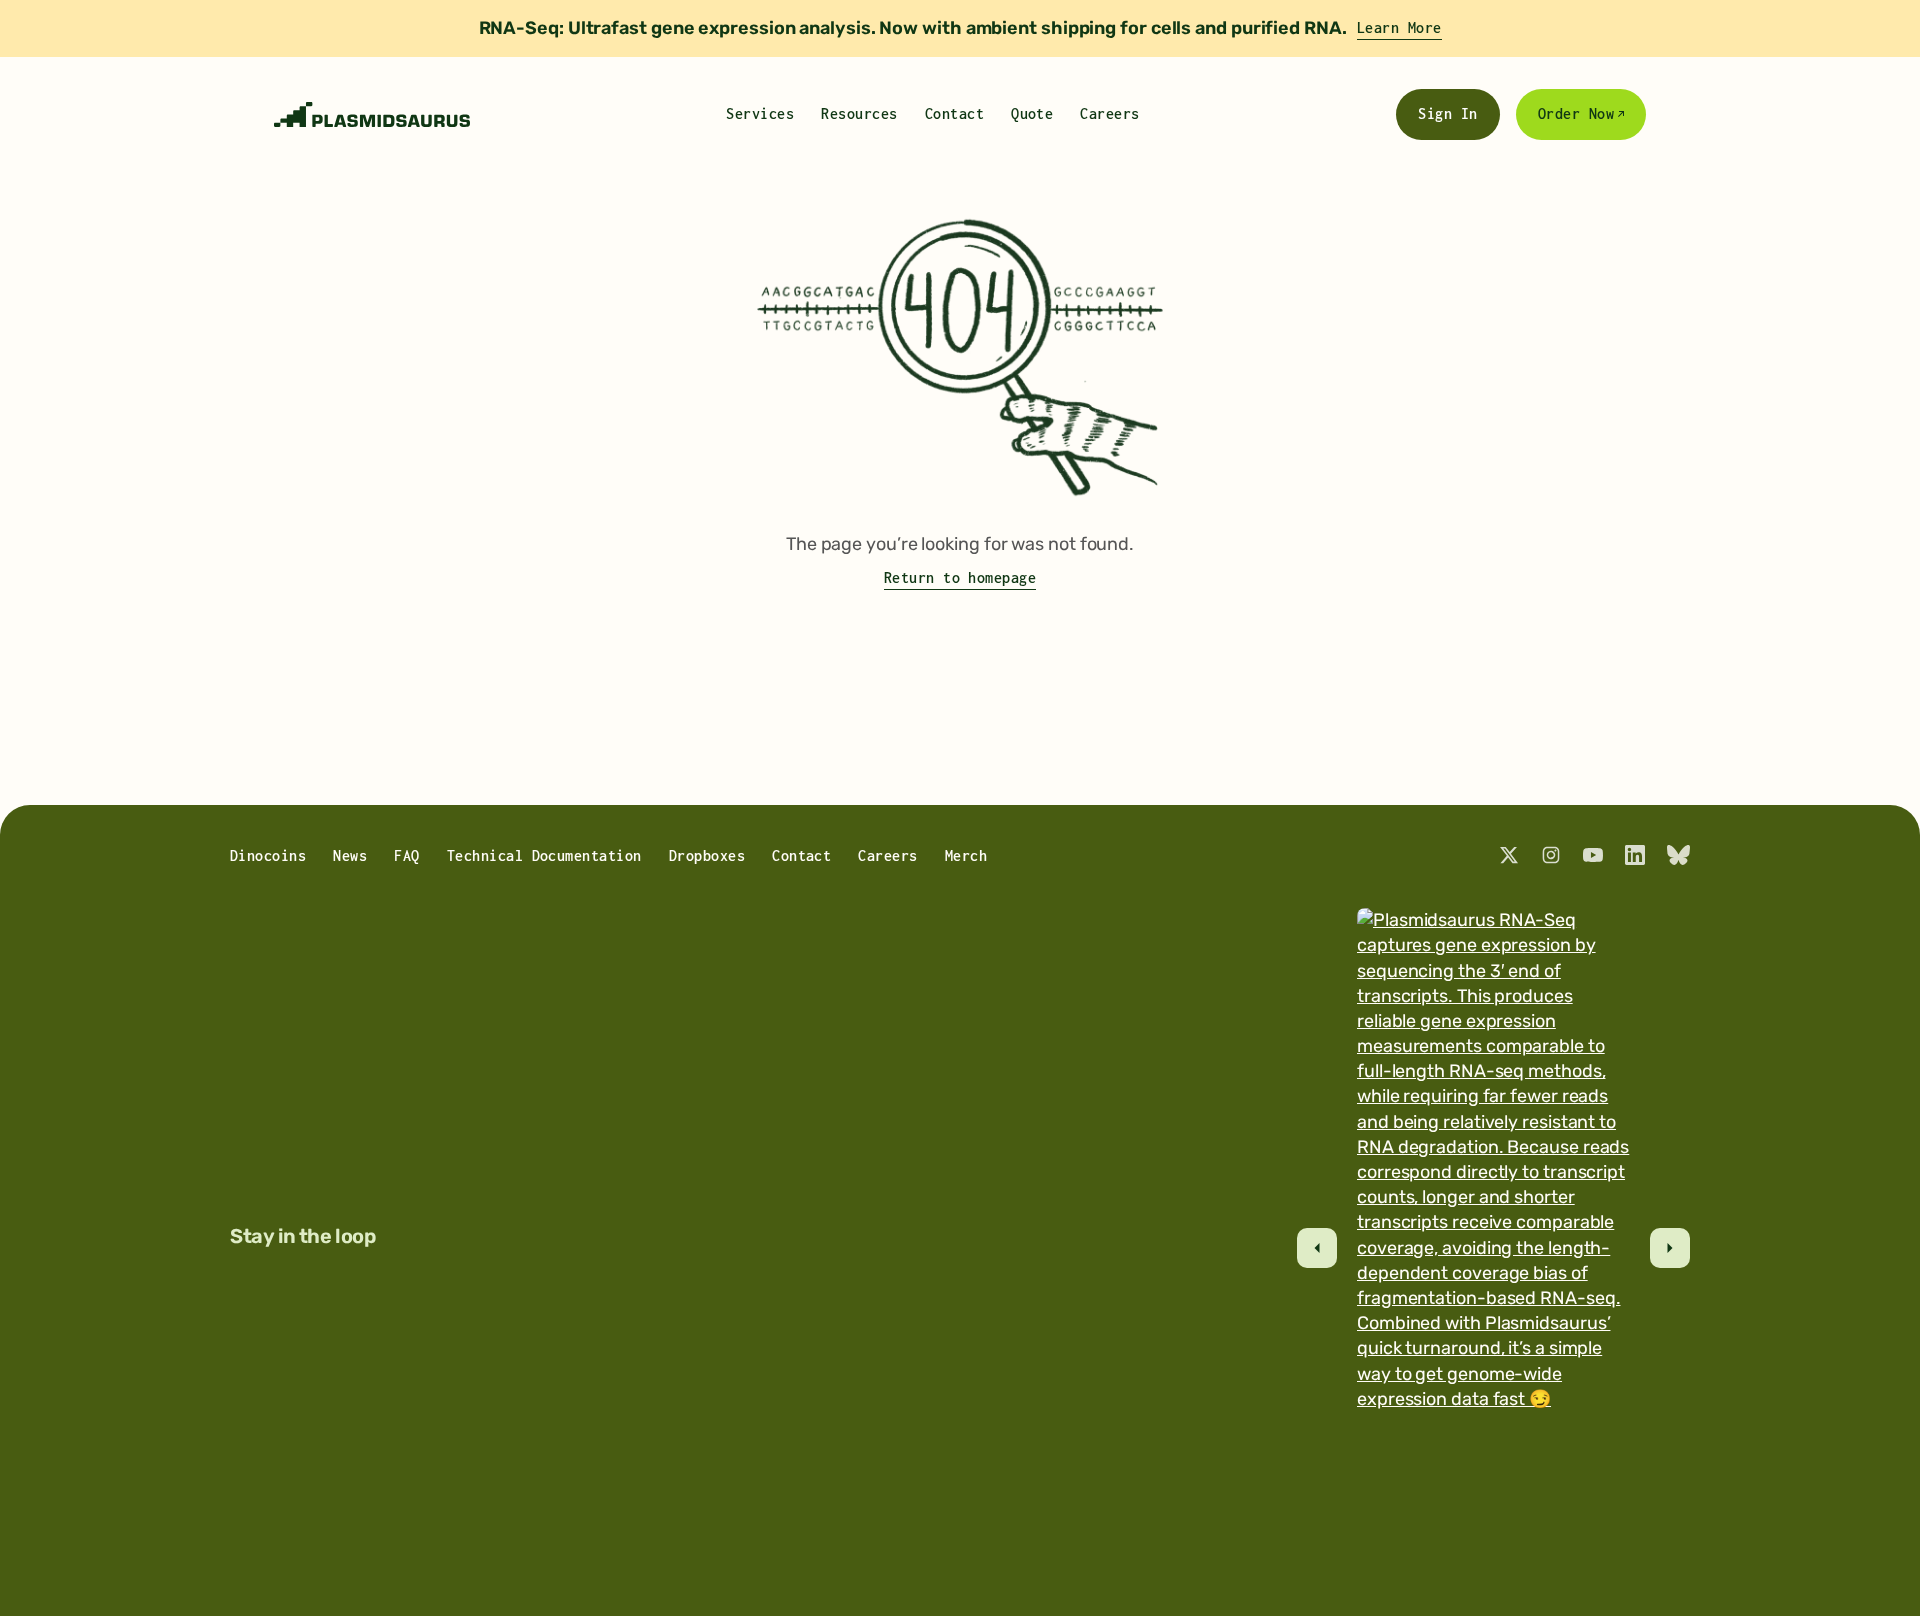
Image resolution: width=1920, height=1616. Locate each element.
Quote (1032, 113)
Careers (1109, 113)
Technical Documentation (544, 855)
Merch (966, 855)
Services (760, 113)
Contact (954, 113)
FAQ (406, 855)
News (350, 855)
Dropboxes (707, 855)
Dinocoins (268, 855)
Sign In (1447, 113)
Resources (859, 113)
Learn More (1399, 27)
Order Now (1576, 113)
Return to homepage (960, 577)
